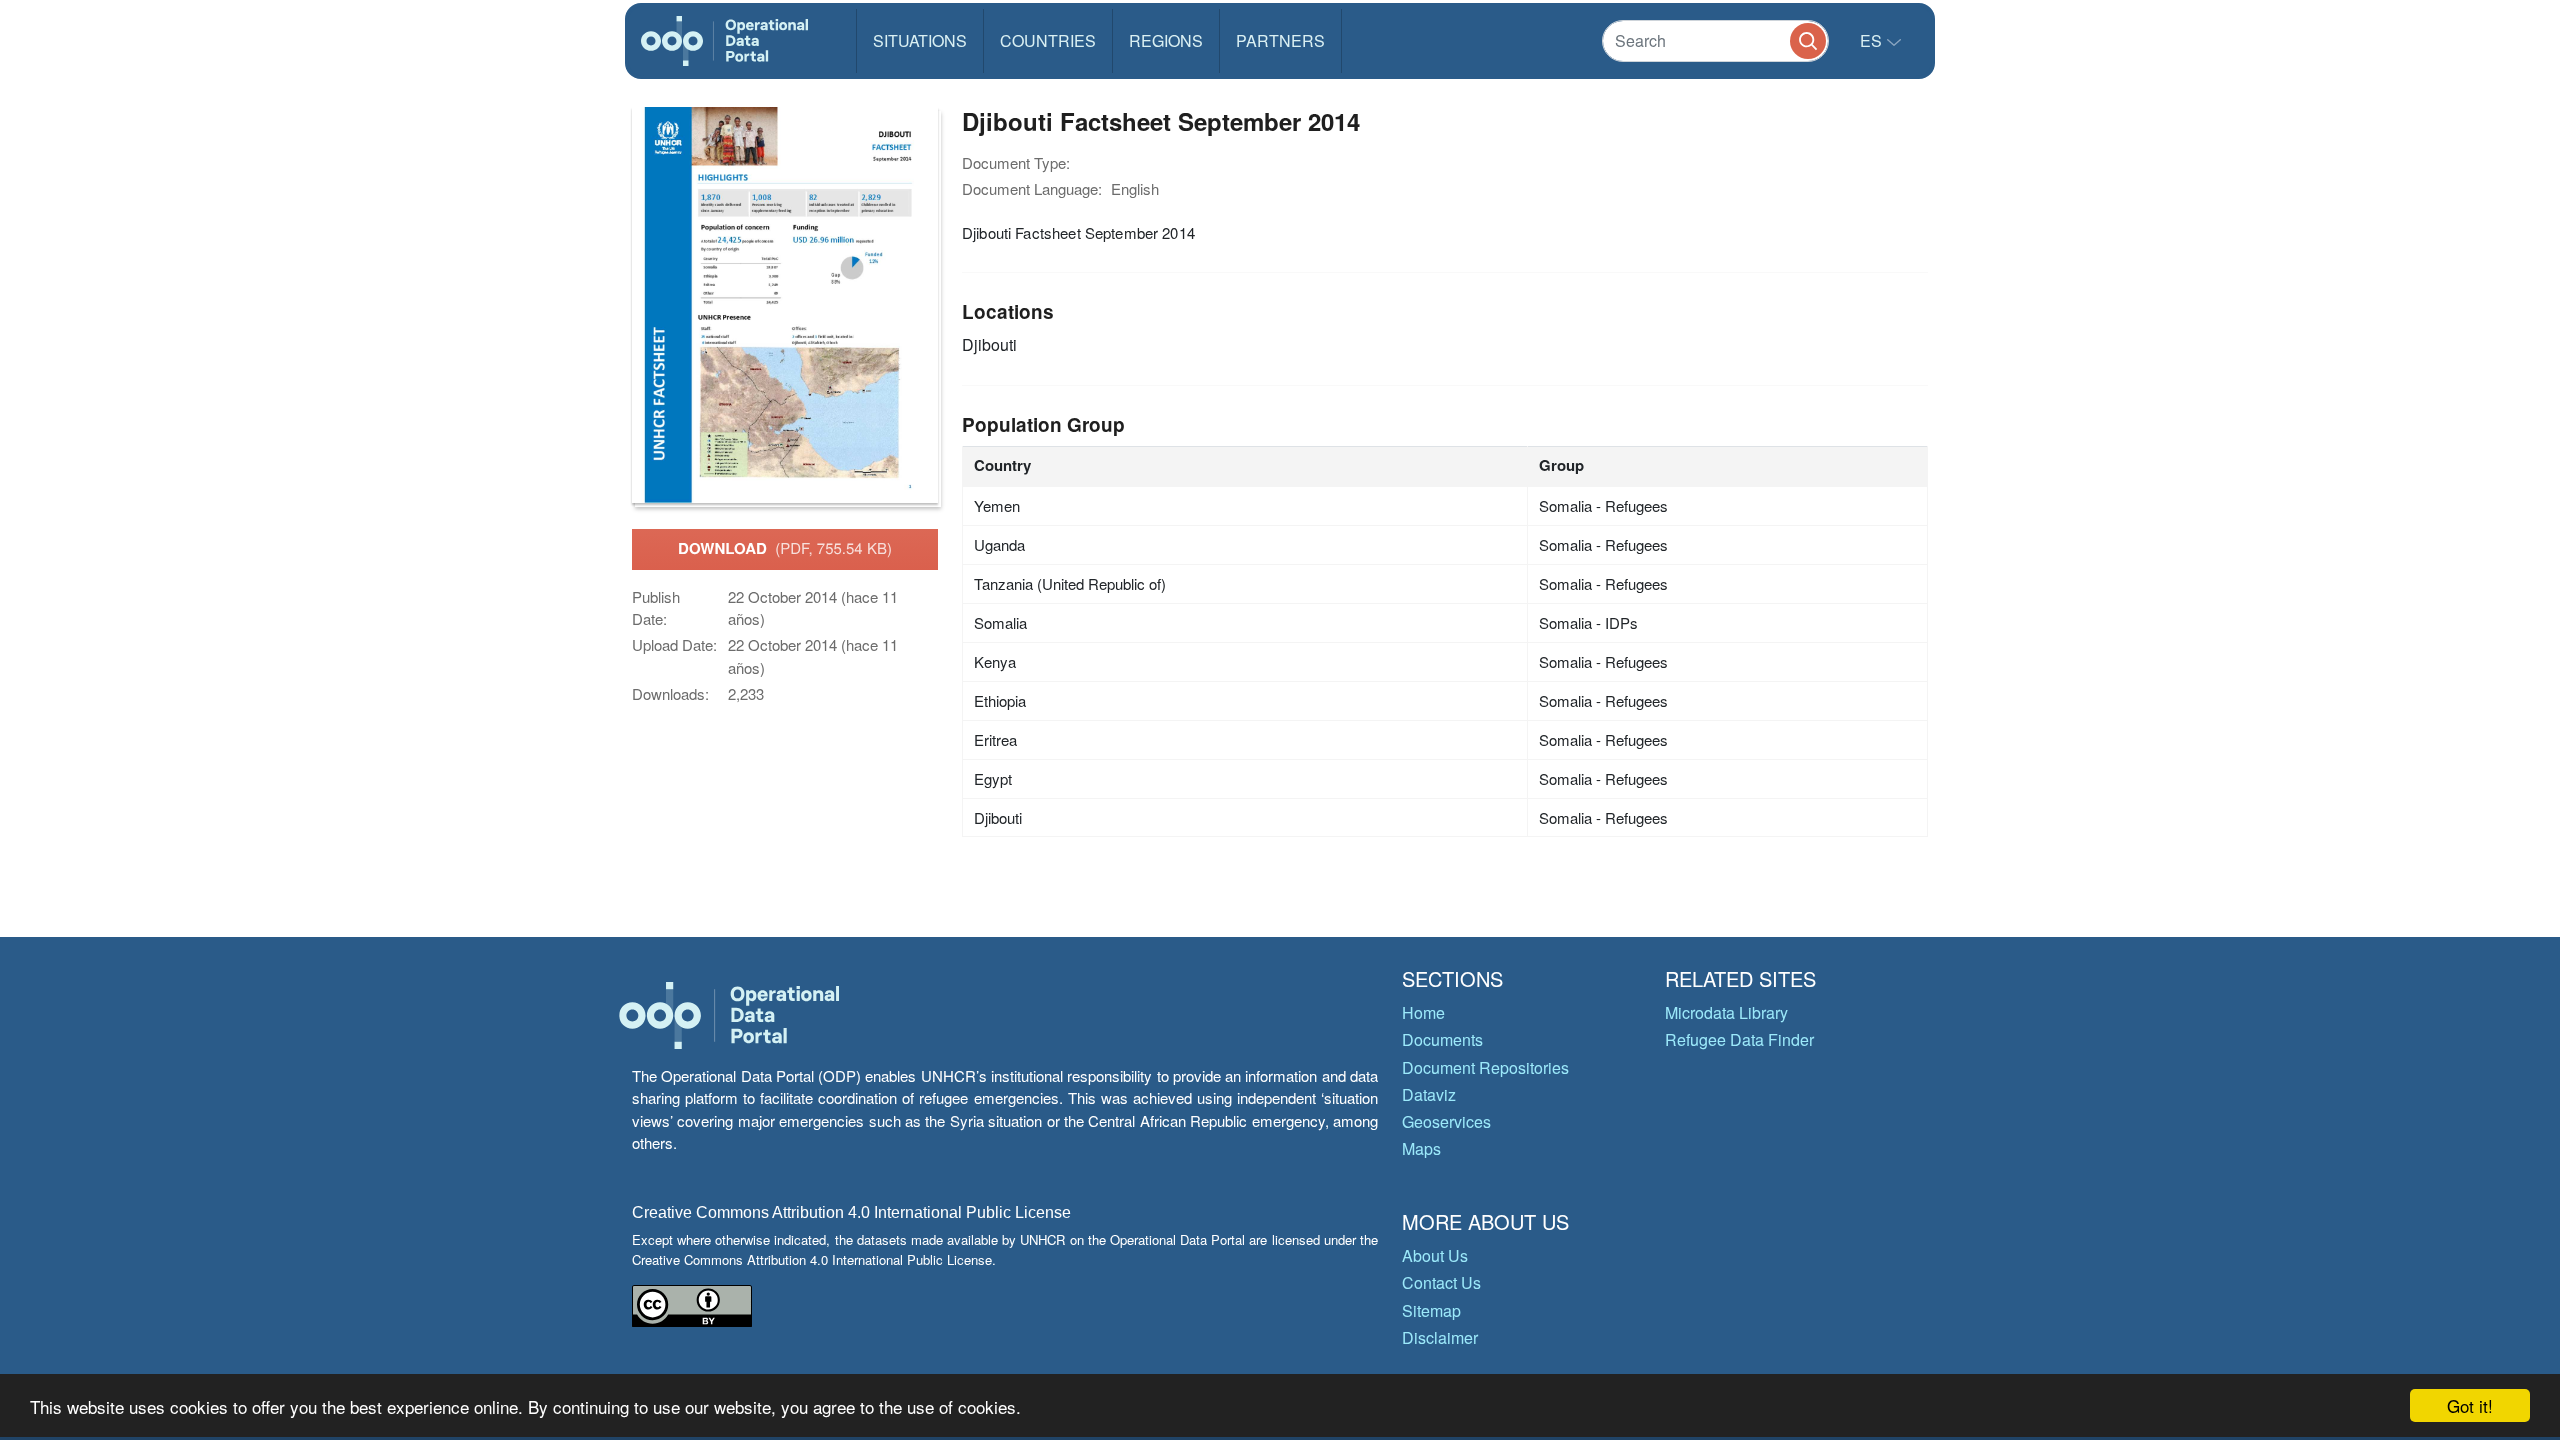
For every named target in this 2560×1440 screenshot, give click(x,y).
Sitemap (1431, 1310)
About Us (1435, 1255)
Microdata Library (1726, 1012)
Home (1423, 1012)
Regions (1166, 40)
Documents (1442, 1039)
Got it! (2470, 1405)
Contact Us (1441, 1282)
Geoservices (1446, 1121)
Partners (1280, 40)
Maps (1421, 1148)
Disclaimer (1440, 1337)
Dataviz (1429, 1094)
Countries (1048, 40)
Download (785, 548)
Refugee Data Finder (1739, 1039)
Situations (920, 40)
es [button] (1873, 40)
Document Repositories (1485, 1067)
